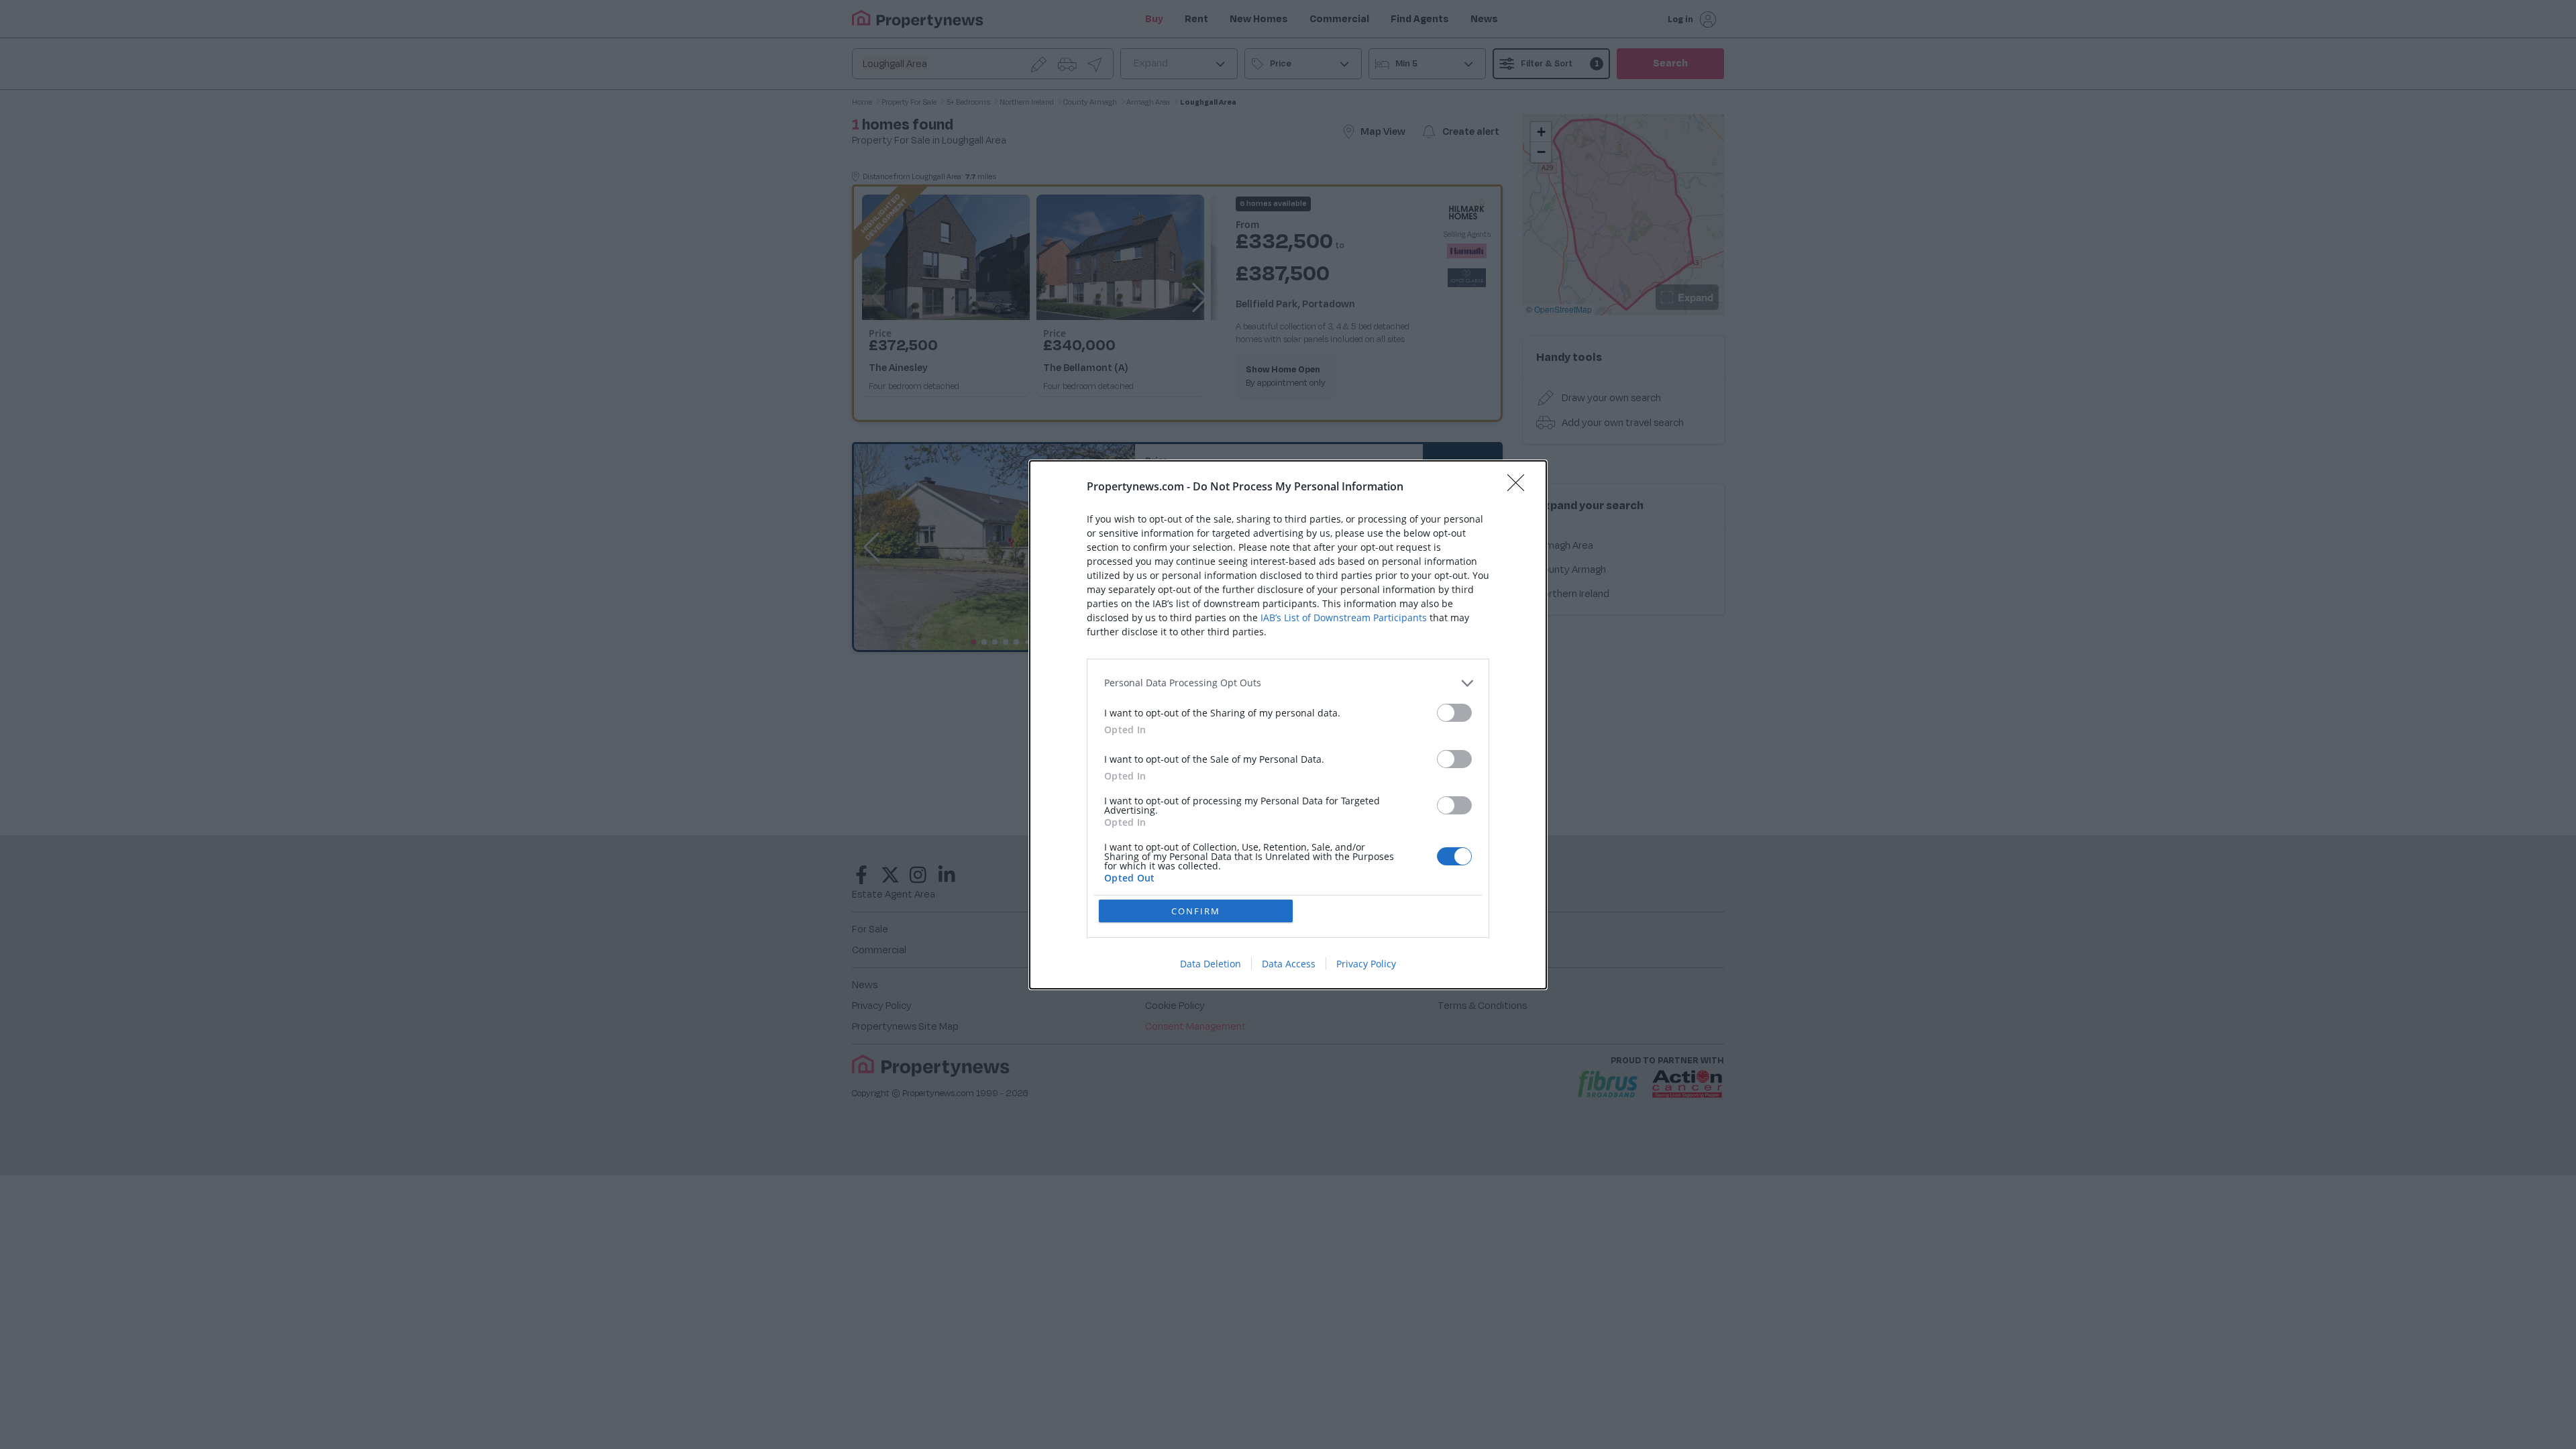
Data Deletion (1211, 964)
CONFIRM (1196, 911)
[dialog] (1288, 725)
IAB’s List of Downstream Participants (1344, 618)
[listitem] (1288, 683)
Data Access (1289, 964)
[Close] (1520, 487)
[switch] (1454, 713)
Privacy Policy (1366, 964)
